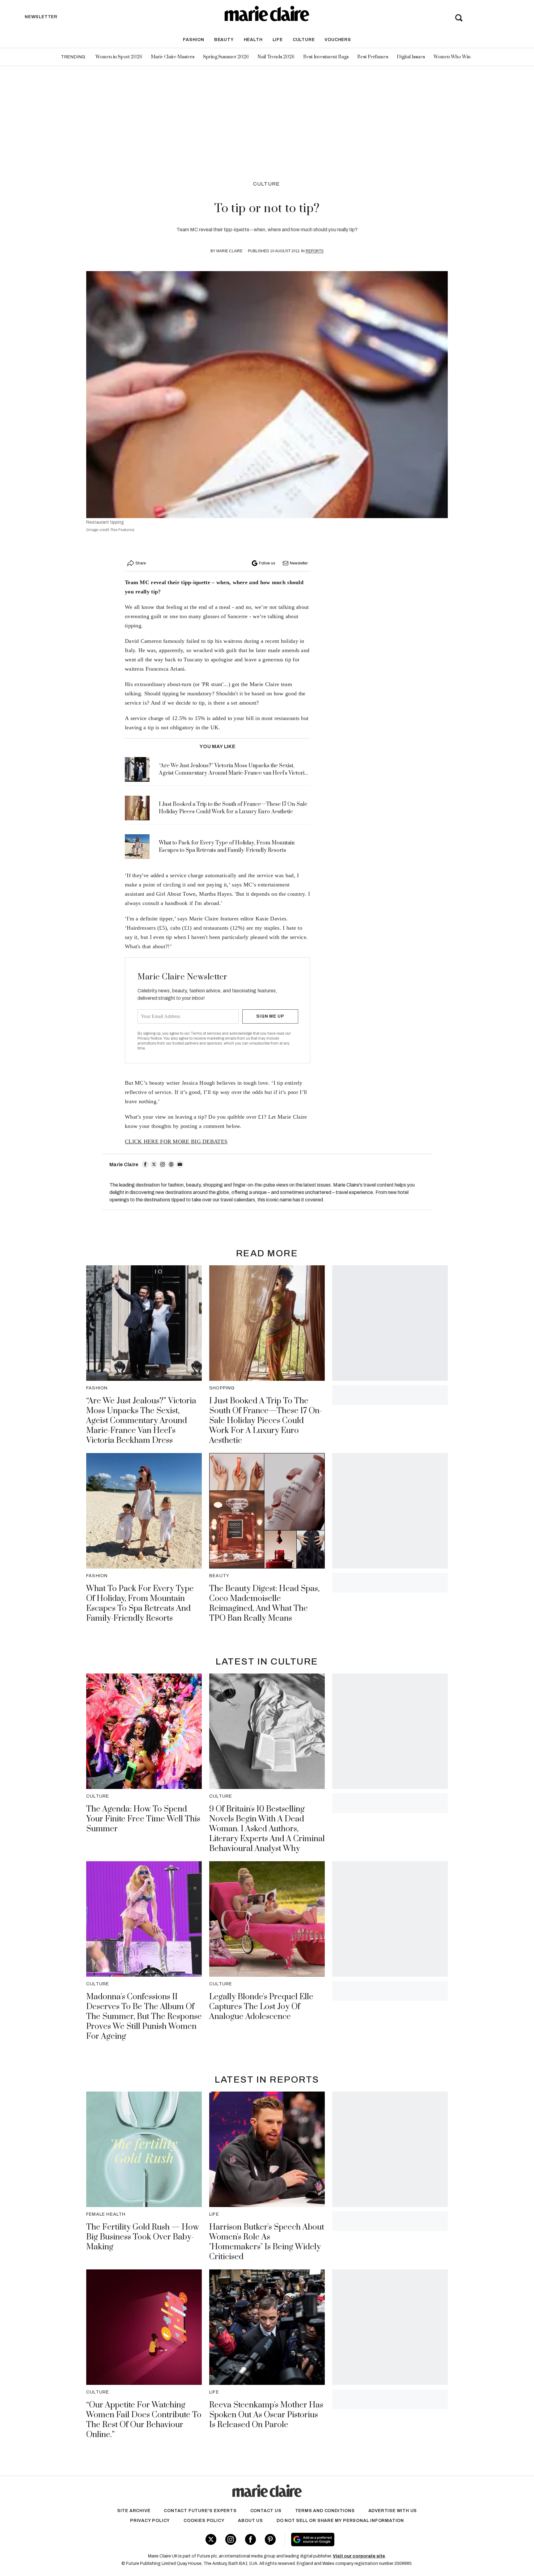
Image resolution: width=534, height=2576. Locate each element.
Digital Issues (411, 57)
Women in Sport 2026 (119, 57)
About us (250, 2521)
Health (253, 40)
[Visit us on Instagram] (231, 2539)
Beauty (224, 40)
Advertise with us (393, 2511)
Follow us (267, 563)
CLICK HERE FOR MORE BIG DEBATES (176, 1141)
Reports (315, 251)
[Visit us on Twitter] (211, 2539)
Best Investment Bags (326, 57)
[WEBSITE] (171, 1164)
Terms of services (206, 1033)
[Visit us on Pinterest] (270, 2539)
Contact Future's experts (200, 2511)
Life (278, 40)
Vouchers (338, 40)
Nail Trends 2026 (276, 57)
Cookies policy (204, 2521)
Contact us (266, 2511)
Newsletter (299, 563)
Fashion (194, 40)
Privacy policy (150, 2521)
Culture (304, 40)
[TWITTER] (154, 1164)
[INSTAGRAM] (163, 1164)
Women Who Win (452, 57)
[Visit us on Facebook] (250, 2539)
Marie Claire (229, 251)
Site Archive (134, 2511)
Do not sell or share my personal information (340, 2521)
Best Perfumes (373, 57)
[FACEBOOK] (145, 1164)
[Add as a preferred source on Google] (352, 2540)
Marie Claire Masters (173, 57)
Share (141, 563)
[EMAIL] (180, 1164)
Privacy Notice (150, 1038)
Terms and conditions (325, 2511)
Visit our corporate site (359, 2556)
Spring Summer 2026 (226, 57)
